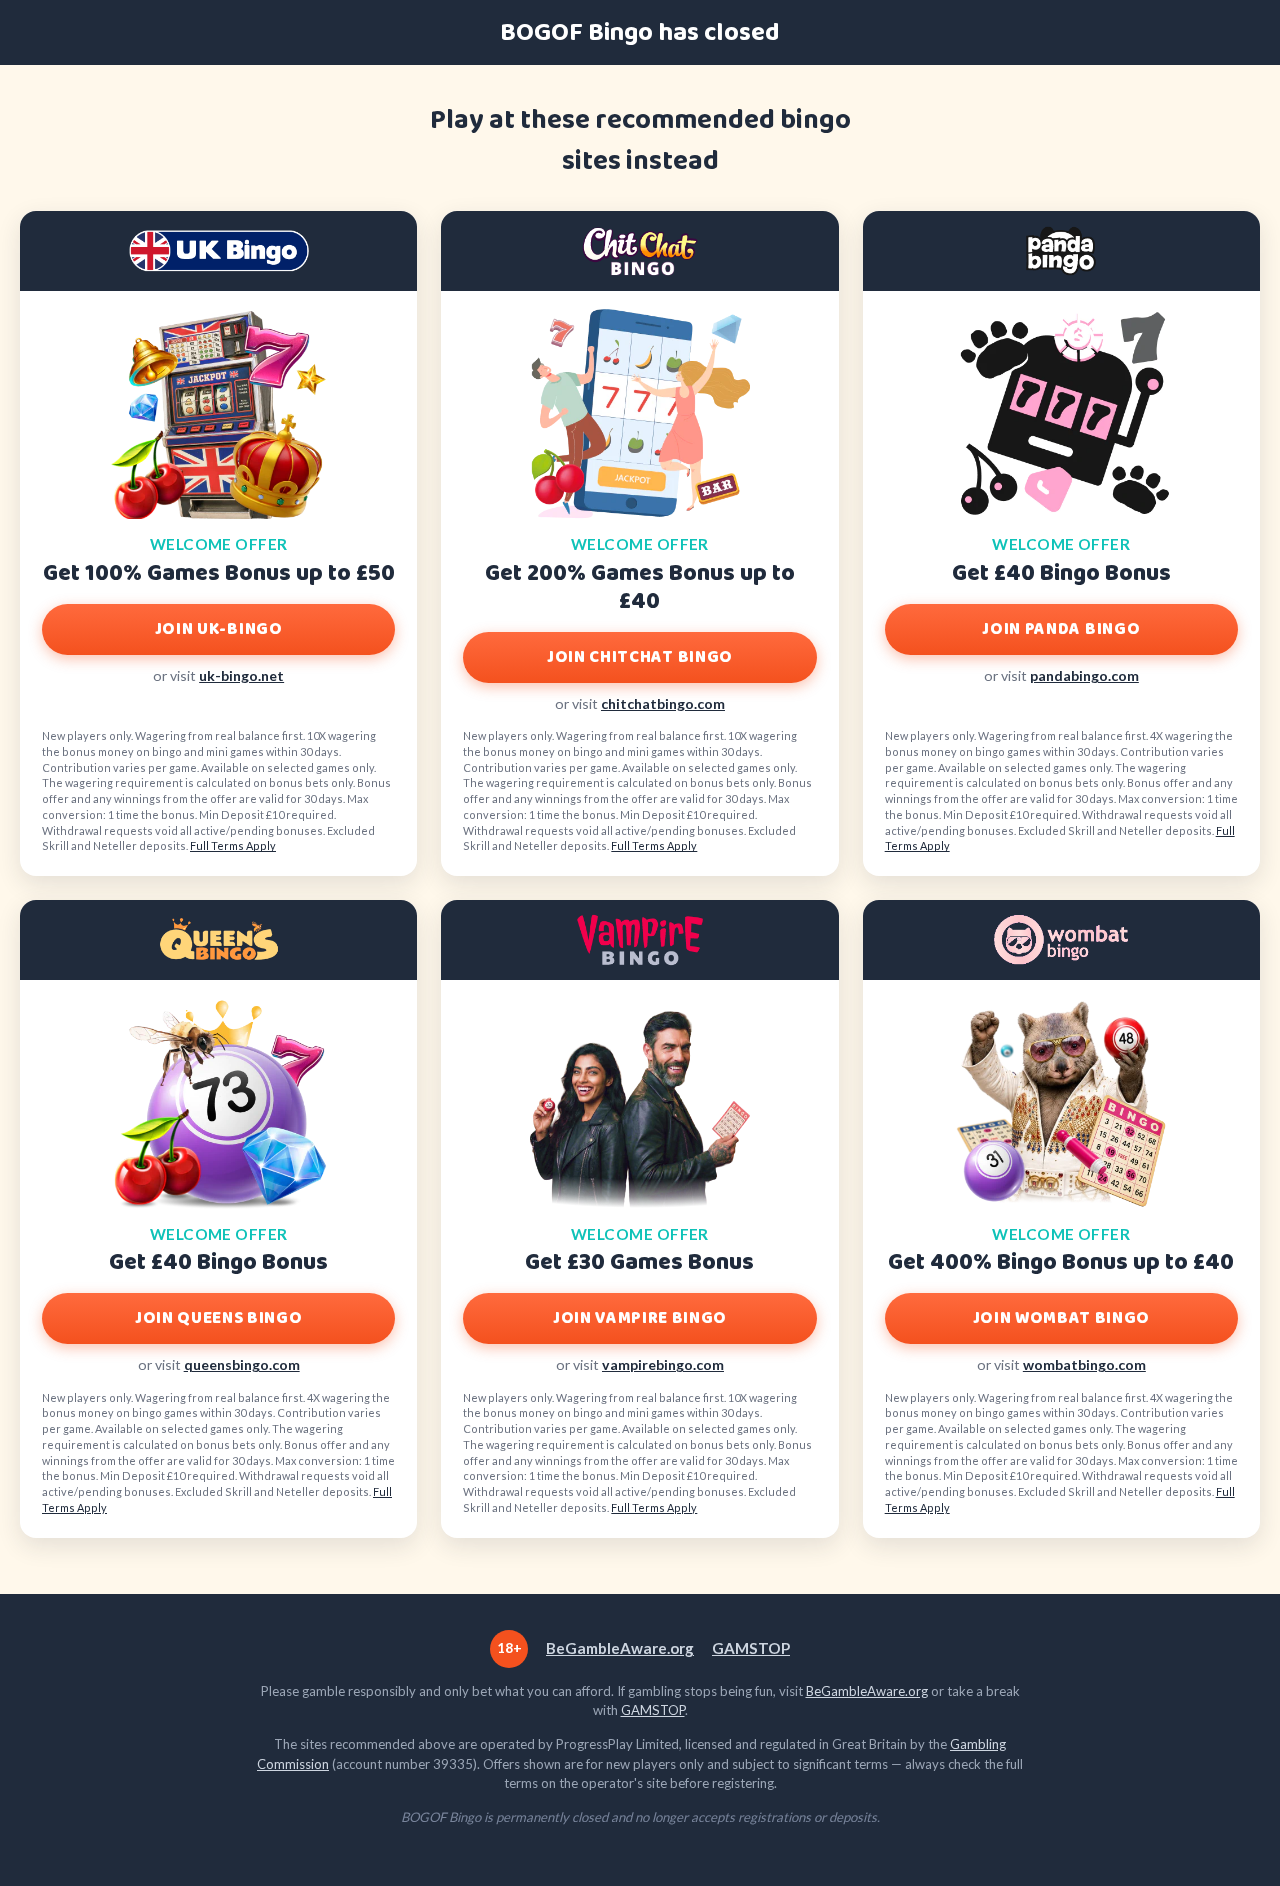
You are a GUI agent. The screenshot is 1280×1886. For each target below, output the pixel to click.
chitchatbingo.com (663, 703)
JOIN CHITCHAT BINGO (640, 657)
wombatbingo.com (1084, 1364)
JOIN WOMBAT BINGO (1061, 1318)
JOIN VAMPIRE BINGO (640, 1318)
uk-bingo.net (241, 675)
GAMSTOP (751, 1648)
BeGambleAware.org (620, 1648)
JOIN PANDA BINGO (1061, 629)
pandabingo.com (1084, 675)
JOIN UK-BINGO (219, 629)
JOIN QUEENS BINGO (218, 1318)
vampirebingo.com (663, 1364)
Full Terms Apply (233, 845)
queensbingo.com (242, 1364)
